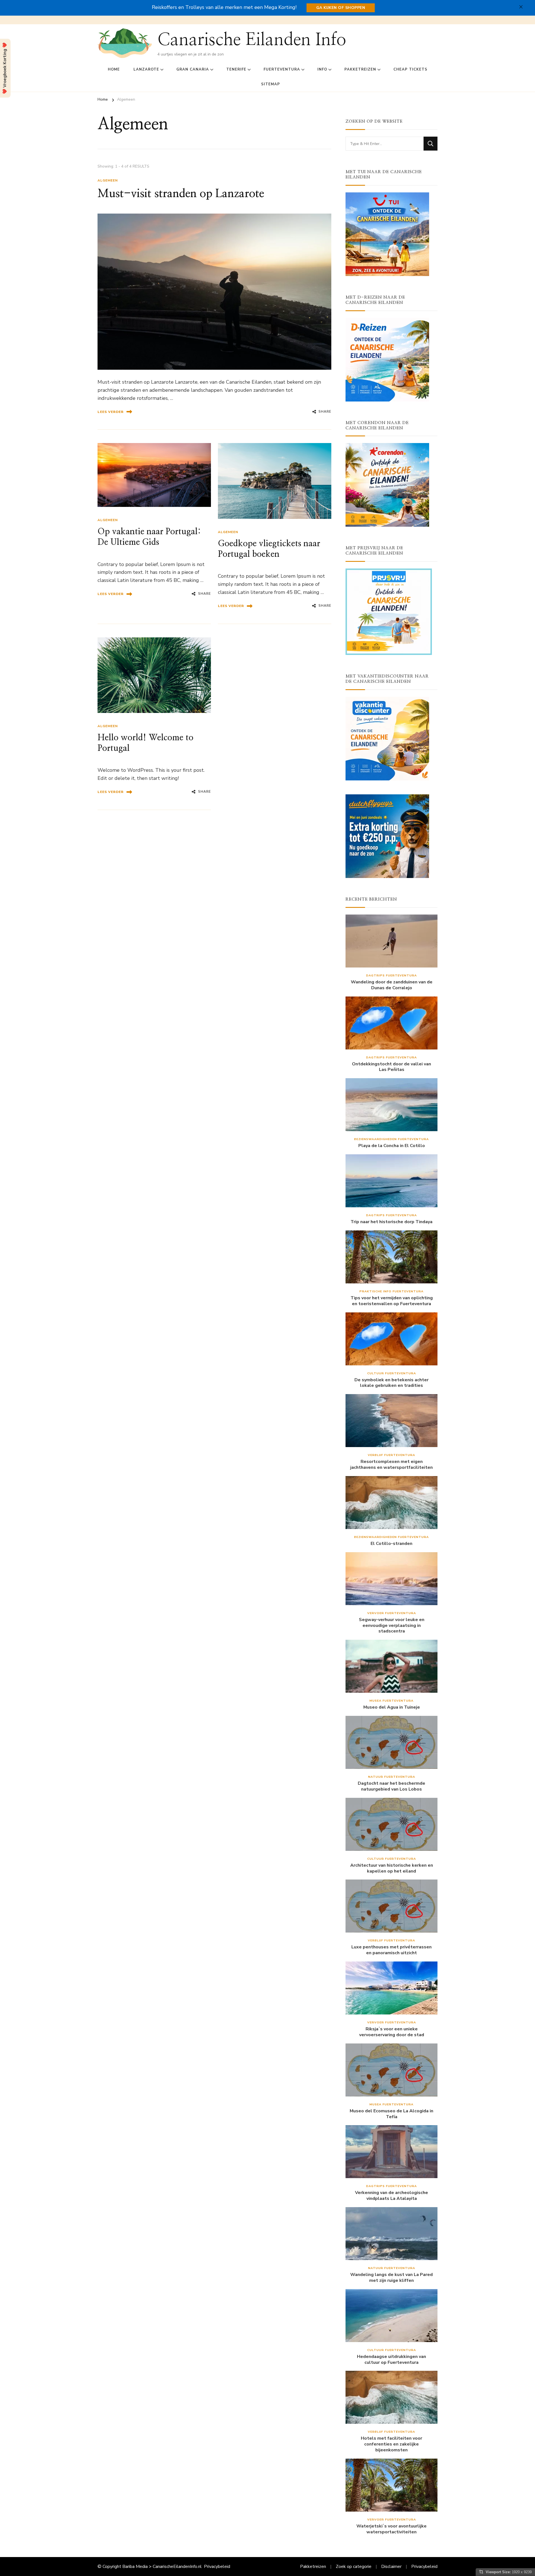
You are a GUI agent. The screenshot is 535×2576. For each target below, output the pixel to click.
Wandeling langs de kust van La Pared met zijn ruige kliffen (391, 2278)
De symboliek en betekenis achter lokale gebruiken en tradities (391, 1383)
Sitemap (271, 84)
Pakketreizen (360, 69)
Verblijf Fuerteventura (391, 1455)
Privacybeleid (217, 2567)
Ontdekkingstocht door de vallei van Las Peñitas (391, 1067)
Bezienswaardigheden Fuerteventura (391, 1139)
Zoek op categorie (354, 2567)
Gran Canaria (193, 69)
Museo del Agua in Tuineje (392, 1707)
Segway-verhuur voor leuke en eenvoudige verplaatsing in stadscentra (392, 1626)
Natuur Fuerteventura (392, 1777)
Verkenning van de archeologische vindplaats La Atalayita (391, 2196)
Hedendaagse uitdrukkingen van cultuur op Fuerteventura (391, 2360)
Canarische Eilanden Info (252, 40)
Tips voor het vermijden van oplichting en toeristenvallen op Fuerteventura (392, 1301)
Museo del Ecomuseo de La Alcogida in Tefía (391, 2114)
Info (322, 69)
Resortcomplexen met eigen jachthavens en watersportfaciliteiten (391, 1465)
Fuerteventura (282, 69)
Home (114, 69)
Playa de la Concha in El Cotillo (392, 1146)
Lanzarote (146, 69)
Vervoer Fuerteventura (392, 1613)
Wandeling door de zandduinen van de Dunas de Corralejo (392, 985)
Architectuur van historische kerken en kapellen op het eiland (392, 1868)
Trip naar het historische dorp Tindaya (391, 1222)
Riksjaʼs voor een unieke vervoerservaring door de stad (392, 2032)
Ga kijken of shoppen (341, 8)
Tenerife (236, 69)
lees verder (111, 412)
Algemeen (108, 180)
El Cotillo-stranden (391, 1544)
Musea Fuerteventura (391, 1701)
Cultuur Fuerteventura (392, 1373)
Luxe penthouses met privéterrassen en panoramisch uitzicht (391, 1950)
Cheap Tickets (410, 69)
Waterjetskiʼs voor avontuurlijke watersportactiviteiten (391, 2529)
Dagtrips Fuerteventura (391, 975)
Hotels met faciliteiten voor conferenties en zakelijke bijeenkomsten (391, 2444)
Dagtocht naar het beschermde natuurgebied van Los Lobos (391, 1786)
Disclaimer (391, 2567)
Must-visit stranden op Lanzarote (181, 194)
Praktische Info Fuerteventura (391, 1291)
